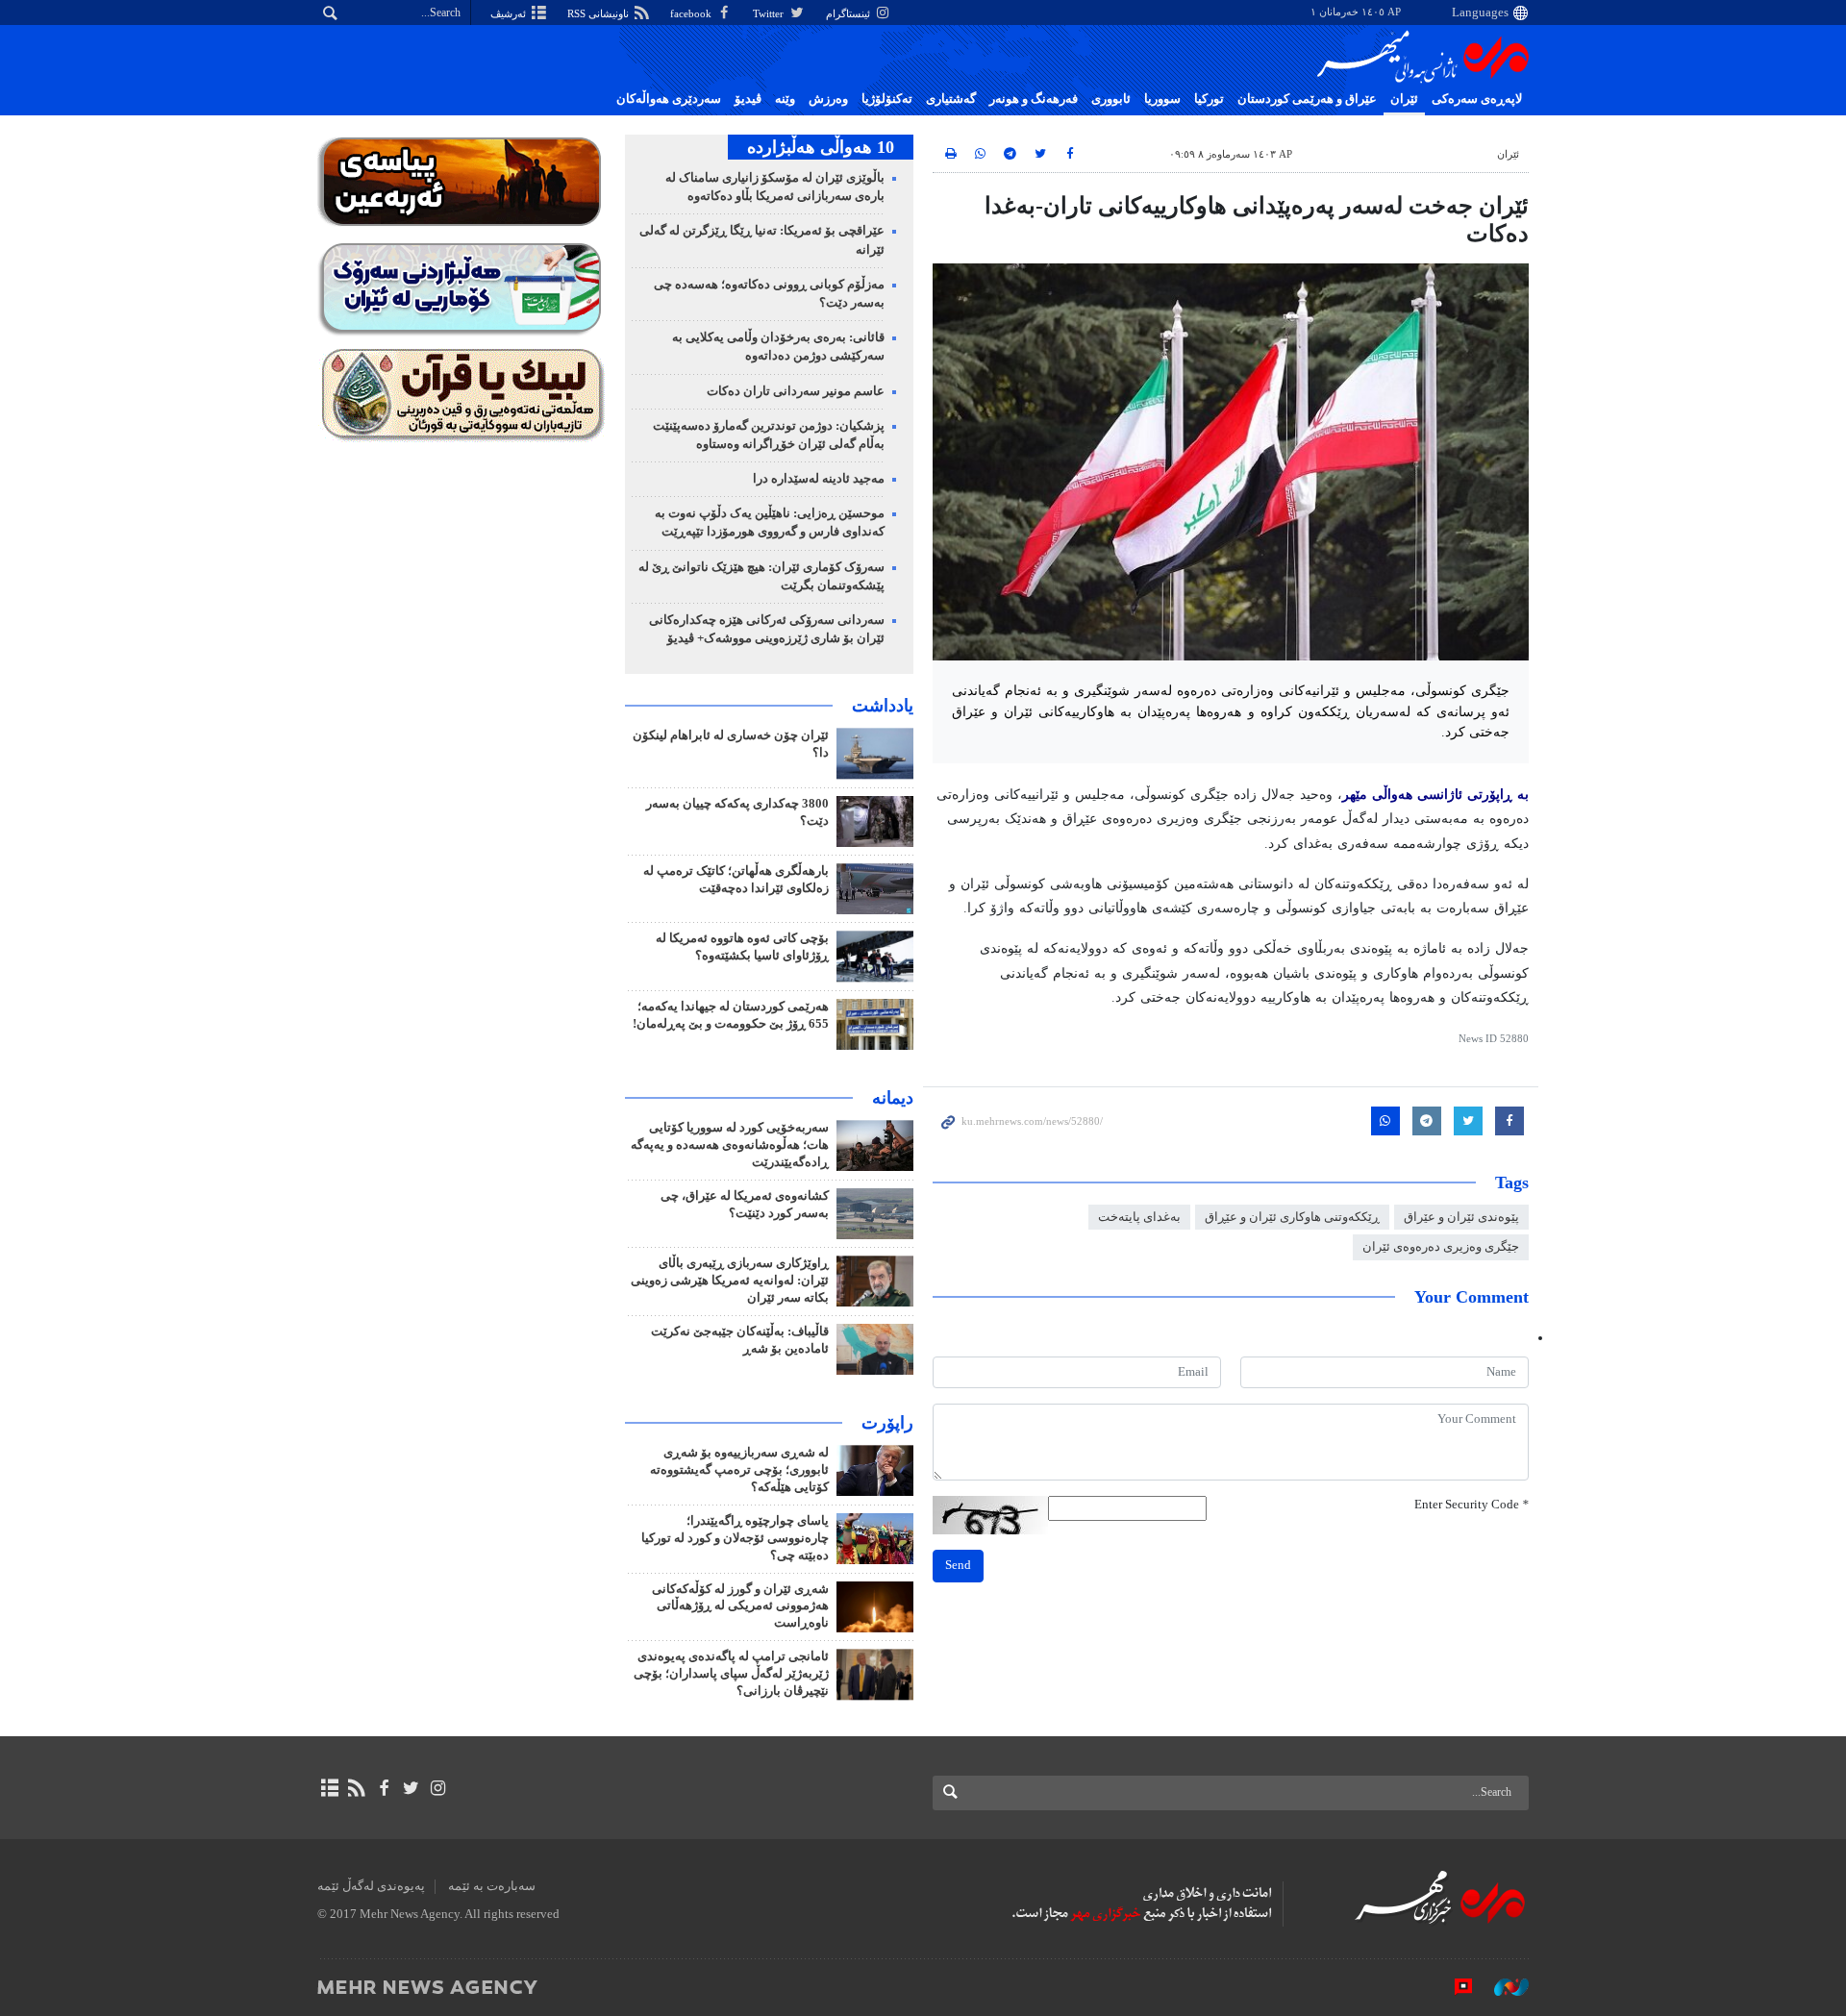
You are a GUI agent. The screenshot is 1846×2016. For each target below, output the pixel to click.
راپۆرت (887, 1423)
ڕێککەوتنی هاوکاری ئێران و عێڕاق (1292, 1217)
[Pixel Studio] (1454, 1986)
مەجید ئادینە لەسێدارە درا (819, 479)
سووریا (1162, 99)
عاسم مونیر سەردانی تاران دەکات (796, 391)
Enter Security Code (1472, 1505)
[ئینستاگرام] (438, 1788)
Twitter (770, 13)
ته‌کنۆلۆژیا (887, 99)
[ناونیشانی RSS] (356, 1788)
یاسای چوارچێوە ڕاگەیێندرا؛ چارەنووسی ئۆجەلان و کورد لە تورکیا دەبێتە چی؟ (735, 1538)
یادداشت (883, 706)
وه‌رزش (828, 99)
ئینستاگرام (849, 13)
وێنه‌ (785, 99)
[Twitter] (411, 1788)
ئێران (1404, 99)
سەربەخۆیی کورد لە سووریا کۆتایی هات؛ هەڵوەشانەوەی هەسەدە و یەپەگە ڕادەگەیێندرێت (730, 1145)
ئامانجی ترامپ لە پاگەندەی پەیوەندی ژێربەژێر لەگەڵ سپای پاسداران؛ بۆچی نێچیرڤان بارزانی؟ (731, 1674)
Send (958, 1565)
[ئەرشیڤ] (329, 1788)
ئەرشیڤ (510, 13)
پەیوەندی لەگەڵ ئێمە (371, 1886)
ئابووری (1111, 99)
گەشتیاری (951, 99)
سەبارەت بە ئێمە (492, 1886)
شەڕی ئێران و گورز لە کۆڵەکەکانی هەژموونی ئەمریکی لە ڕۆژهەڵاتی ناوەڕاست (740, 1606)
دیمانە (893, 1098)
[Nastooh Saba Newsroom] (1502, 1986)
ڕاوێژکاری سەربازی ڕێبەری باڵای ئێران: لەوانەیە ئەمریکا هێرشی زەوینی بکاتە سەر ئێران (730, 1281)
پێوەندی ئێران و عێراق (1461, 1217)
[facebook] (383, 1788)
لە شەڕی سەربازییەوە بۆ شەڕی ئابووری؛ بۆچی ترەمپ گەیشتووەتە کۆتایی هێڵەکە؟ (739, 1470)
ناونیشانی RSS (599, 13)
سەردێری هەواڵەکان (669, 99)
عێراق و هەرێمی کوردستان (1307, 99)
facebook (692, 13)
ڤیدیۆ (748, 99)
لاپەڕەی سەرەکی (1477, 99)
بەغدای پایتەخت (1139, 1217)
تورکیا (1209, 99)
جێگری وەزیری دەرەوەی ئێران (1441, 1247)
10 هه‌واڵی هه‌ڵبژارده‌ (821, 147)
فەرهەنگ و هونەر (1034, 99)
